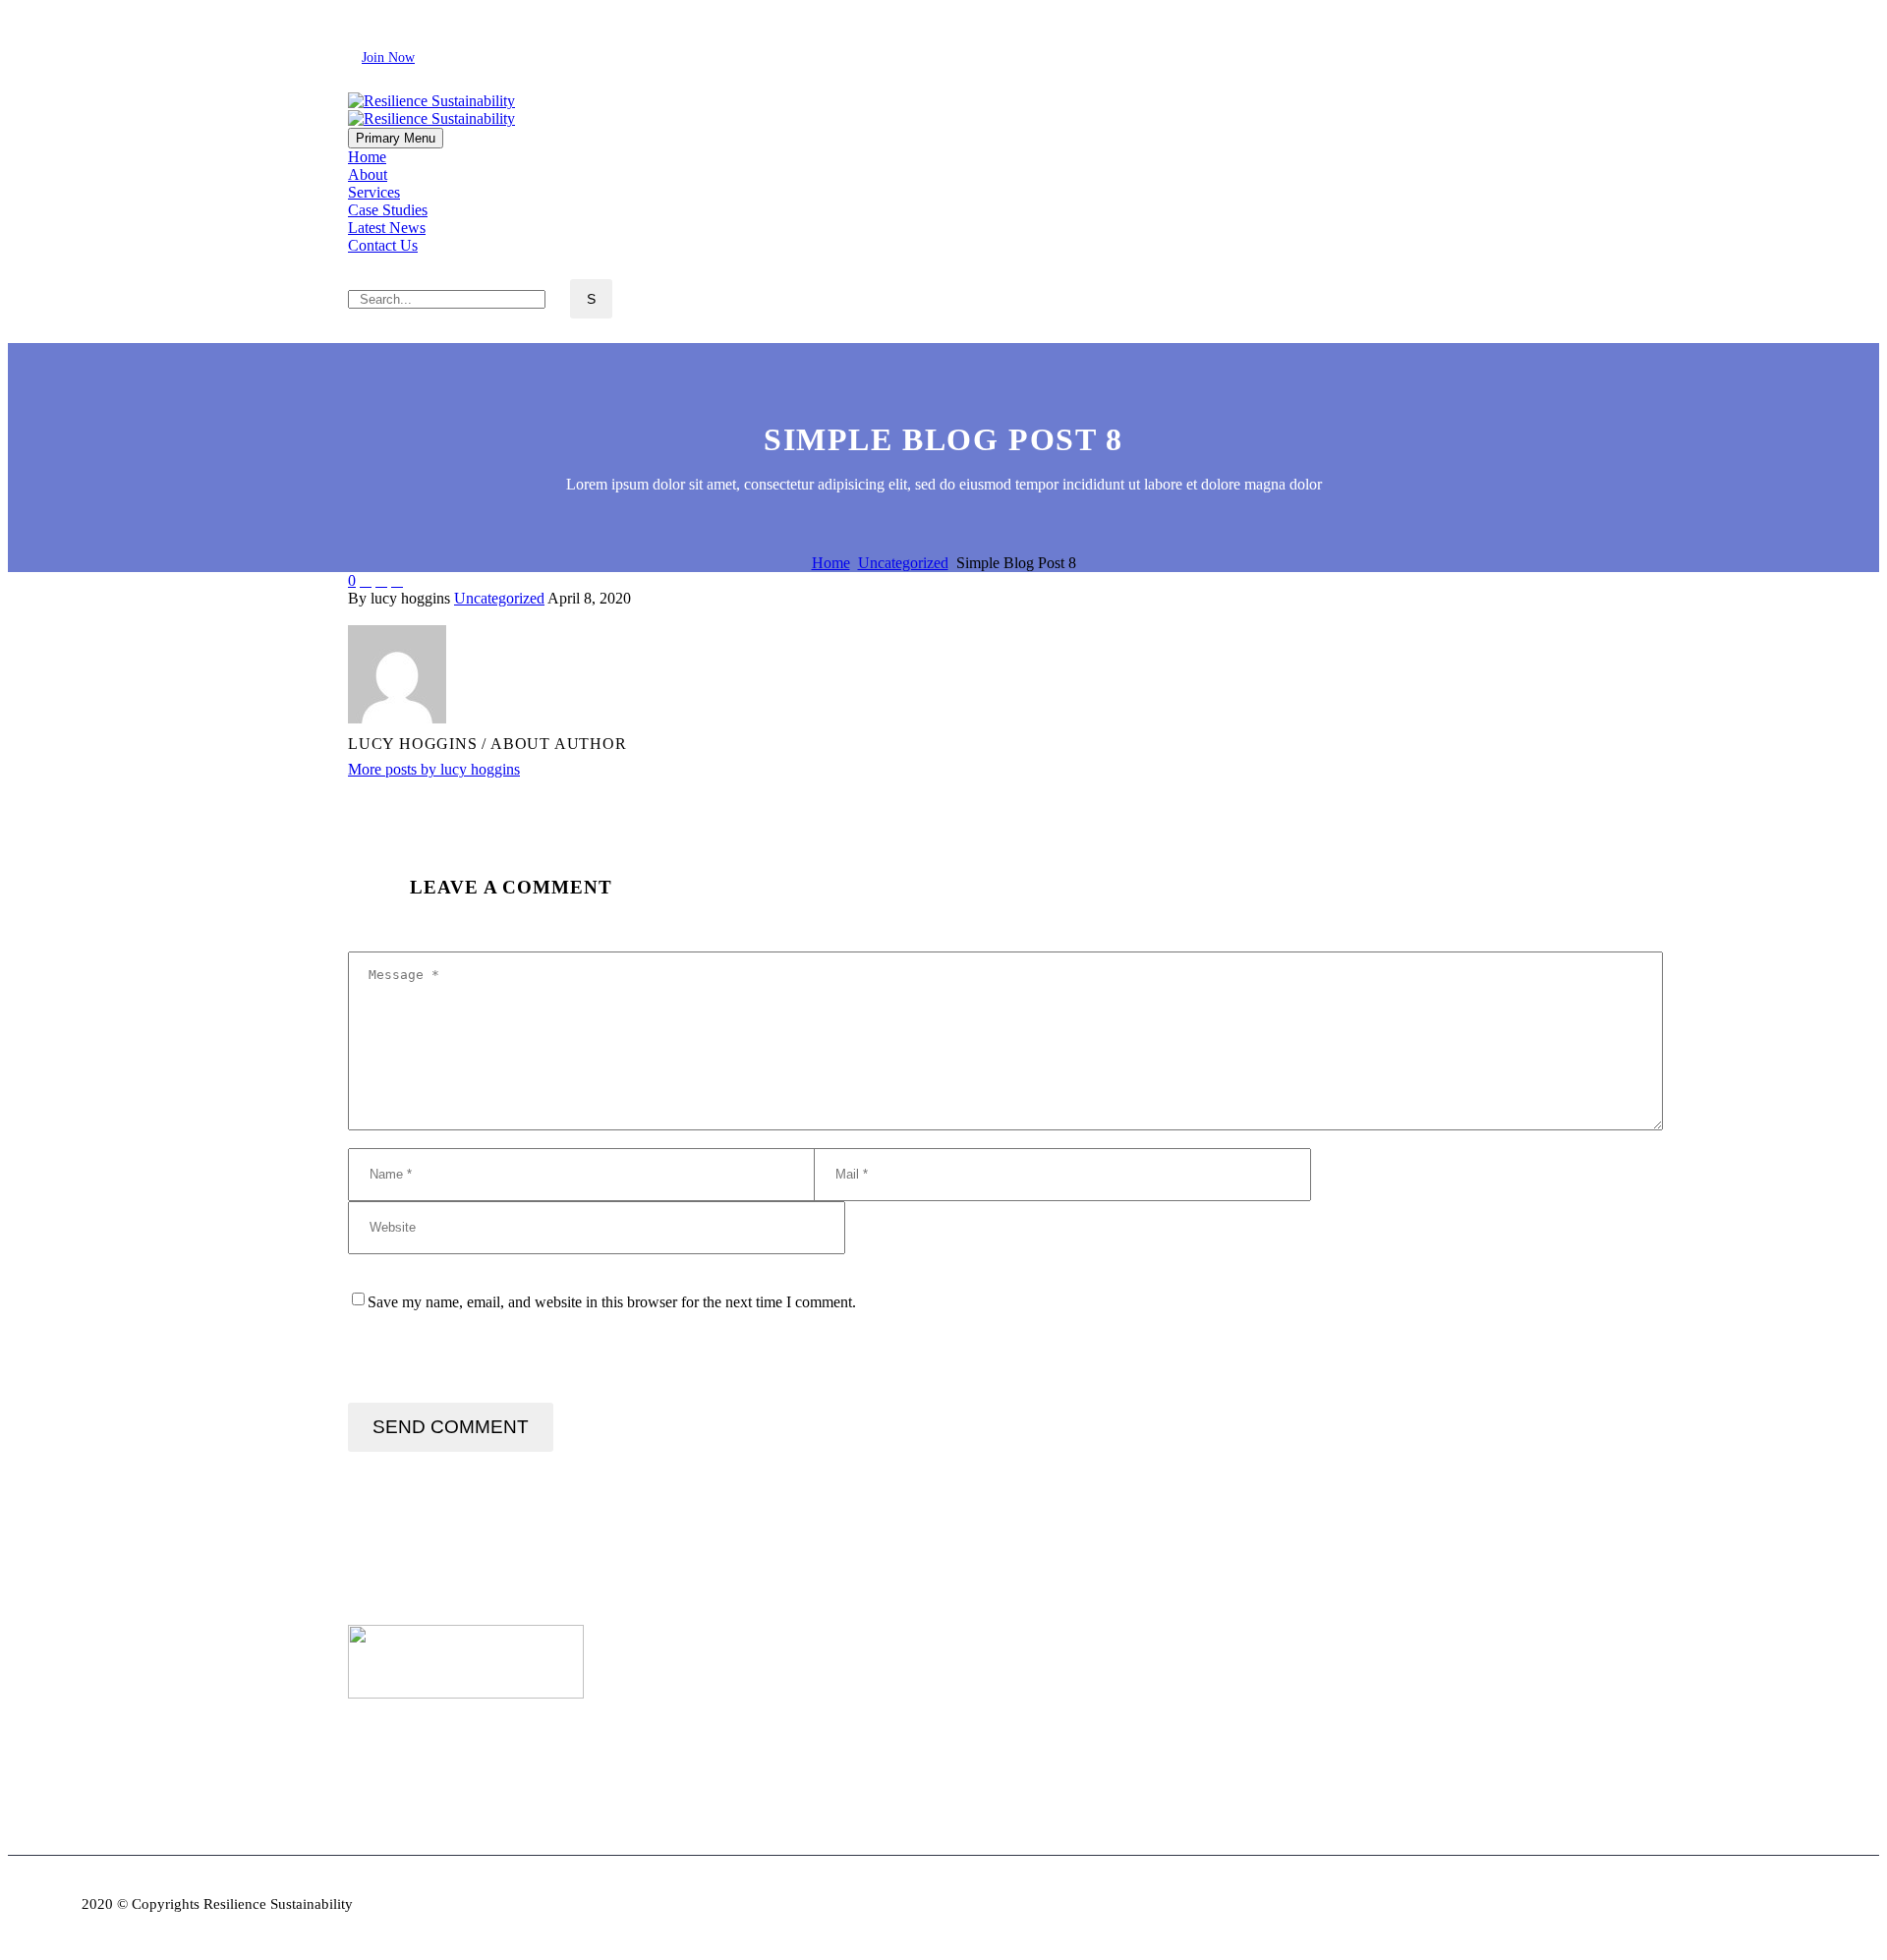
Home (367, 157)
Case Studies (388, 210)
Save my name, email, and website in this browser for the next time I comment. (612, 1302)
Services (374, 192)
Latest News (387, 228)
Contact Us (383, 245)
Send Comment (451, 1427)
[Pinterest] (420, 615)
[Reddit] (508, 615)
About (368, 174)
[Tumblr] (449, 615)
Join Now (388, 58)
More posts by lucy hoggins (434, 769)
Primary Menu (396, 138)
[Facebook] (361, 16)
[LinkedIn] (386, 16)
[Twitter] (412, 16)
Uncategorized (499, 598)
